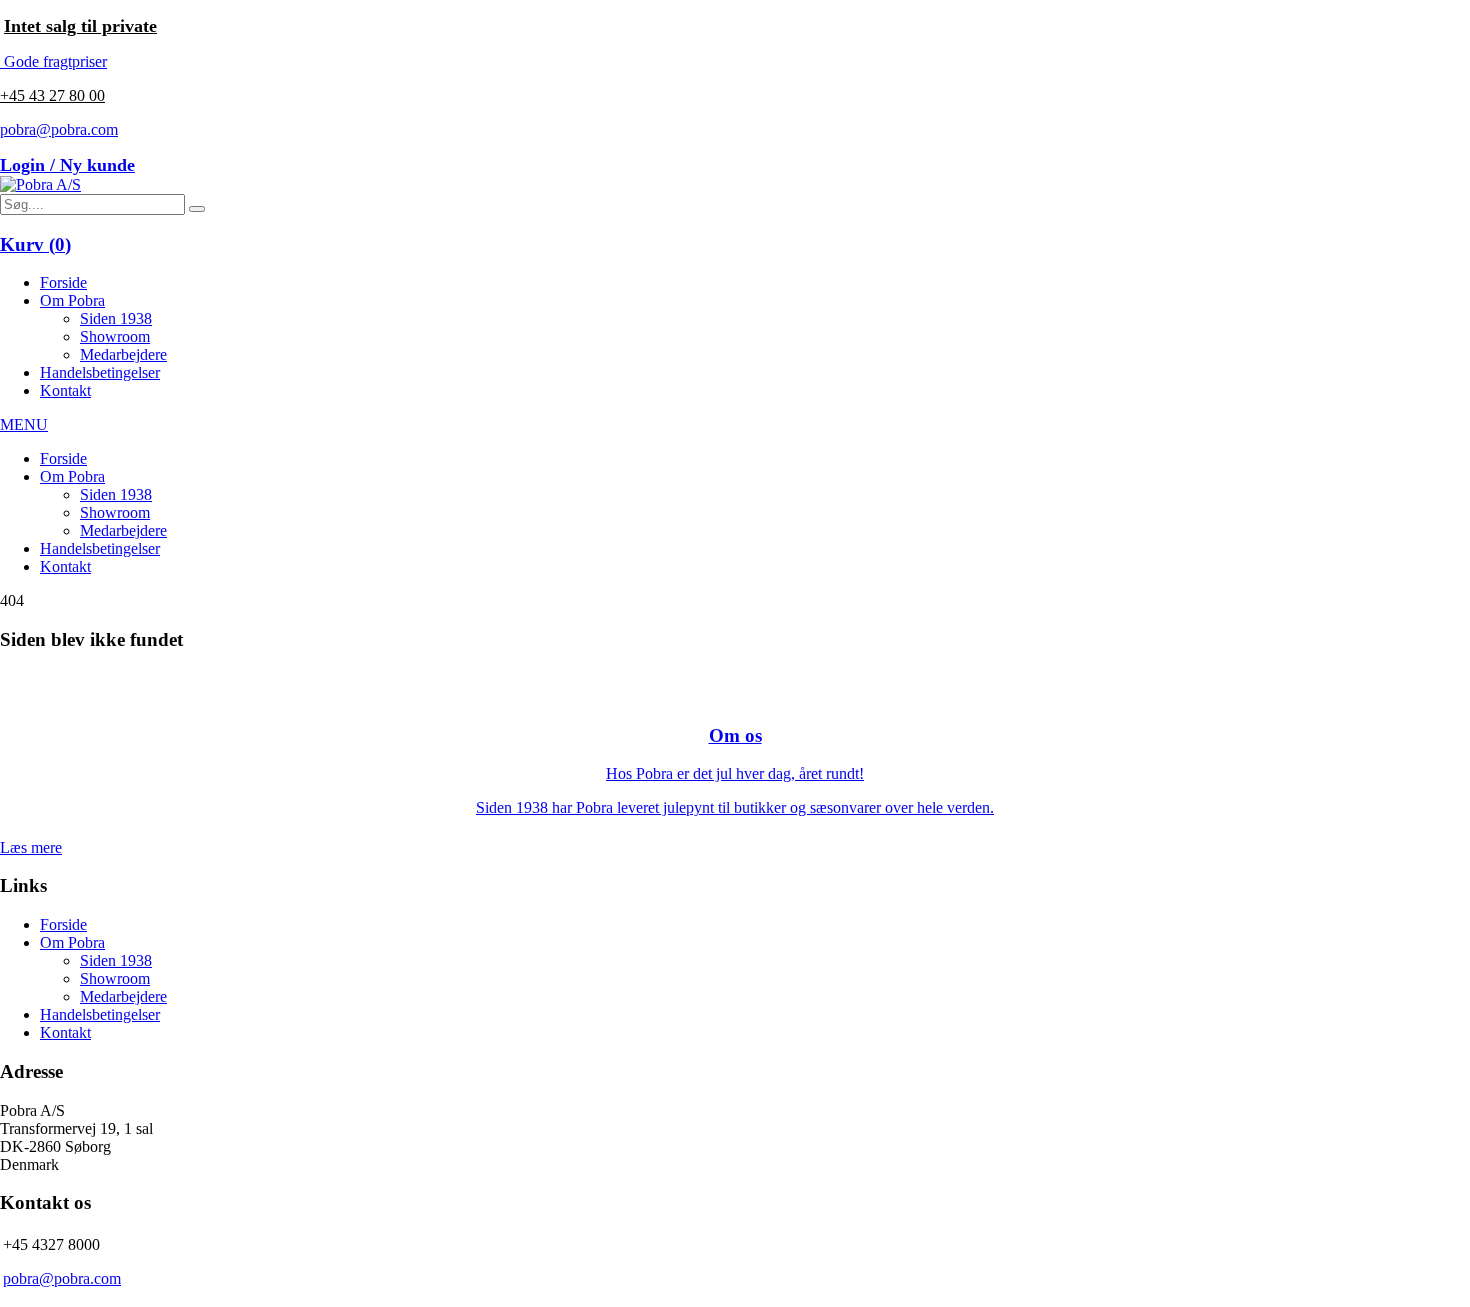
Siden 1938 (116, 318)
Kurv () (35, 244)
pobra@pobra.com (59, 129)
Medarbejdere (123, 354)
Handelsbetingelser (100, 372)
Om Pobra (72, 300)
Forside (63, 282)
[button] (197, 209)
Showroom (115, 336)
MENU (24, 424)
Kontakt (65, 390)
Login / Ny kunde (67, 165)
